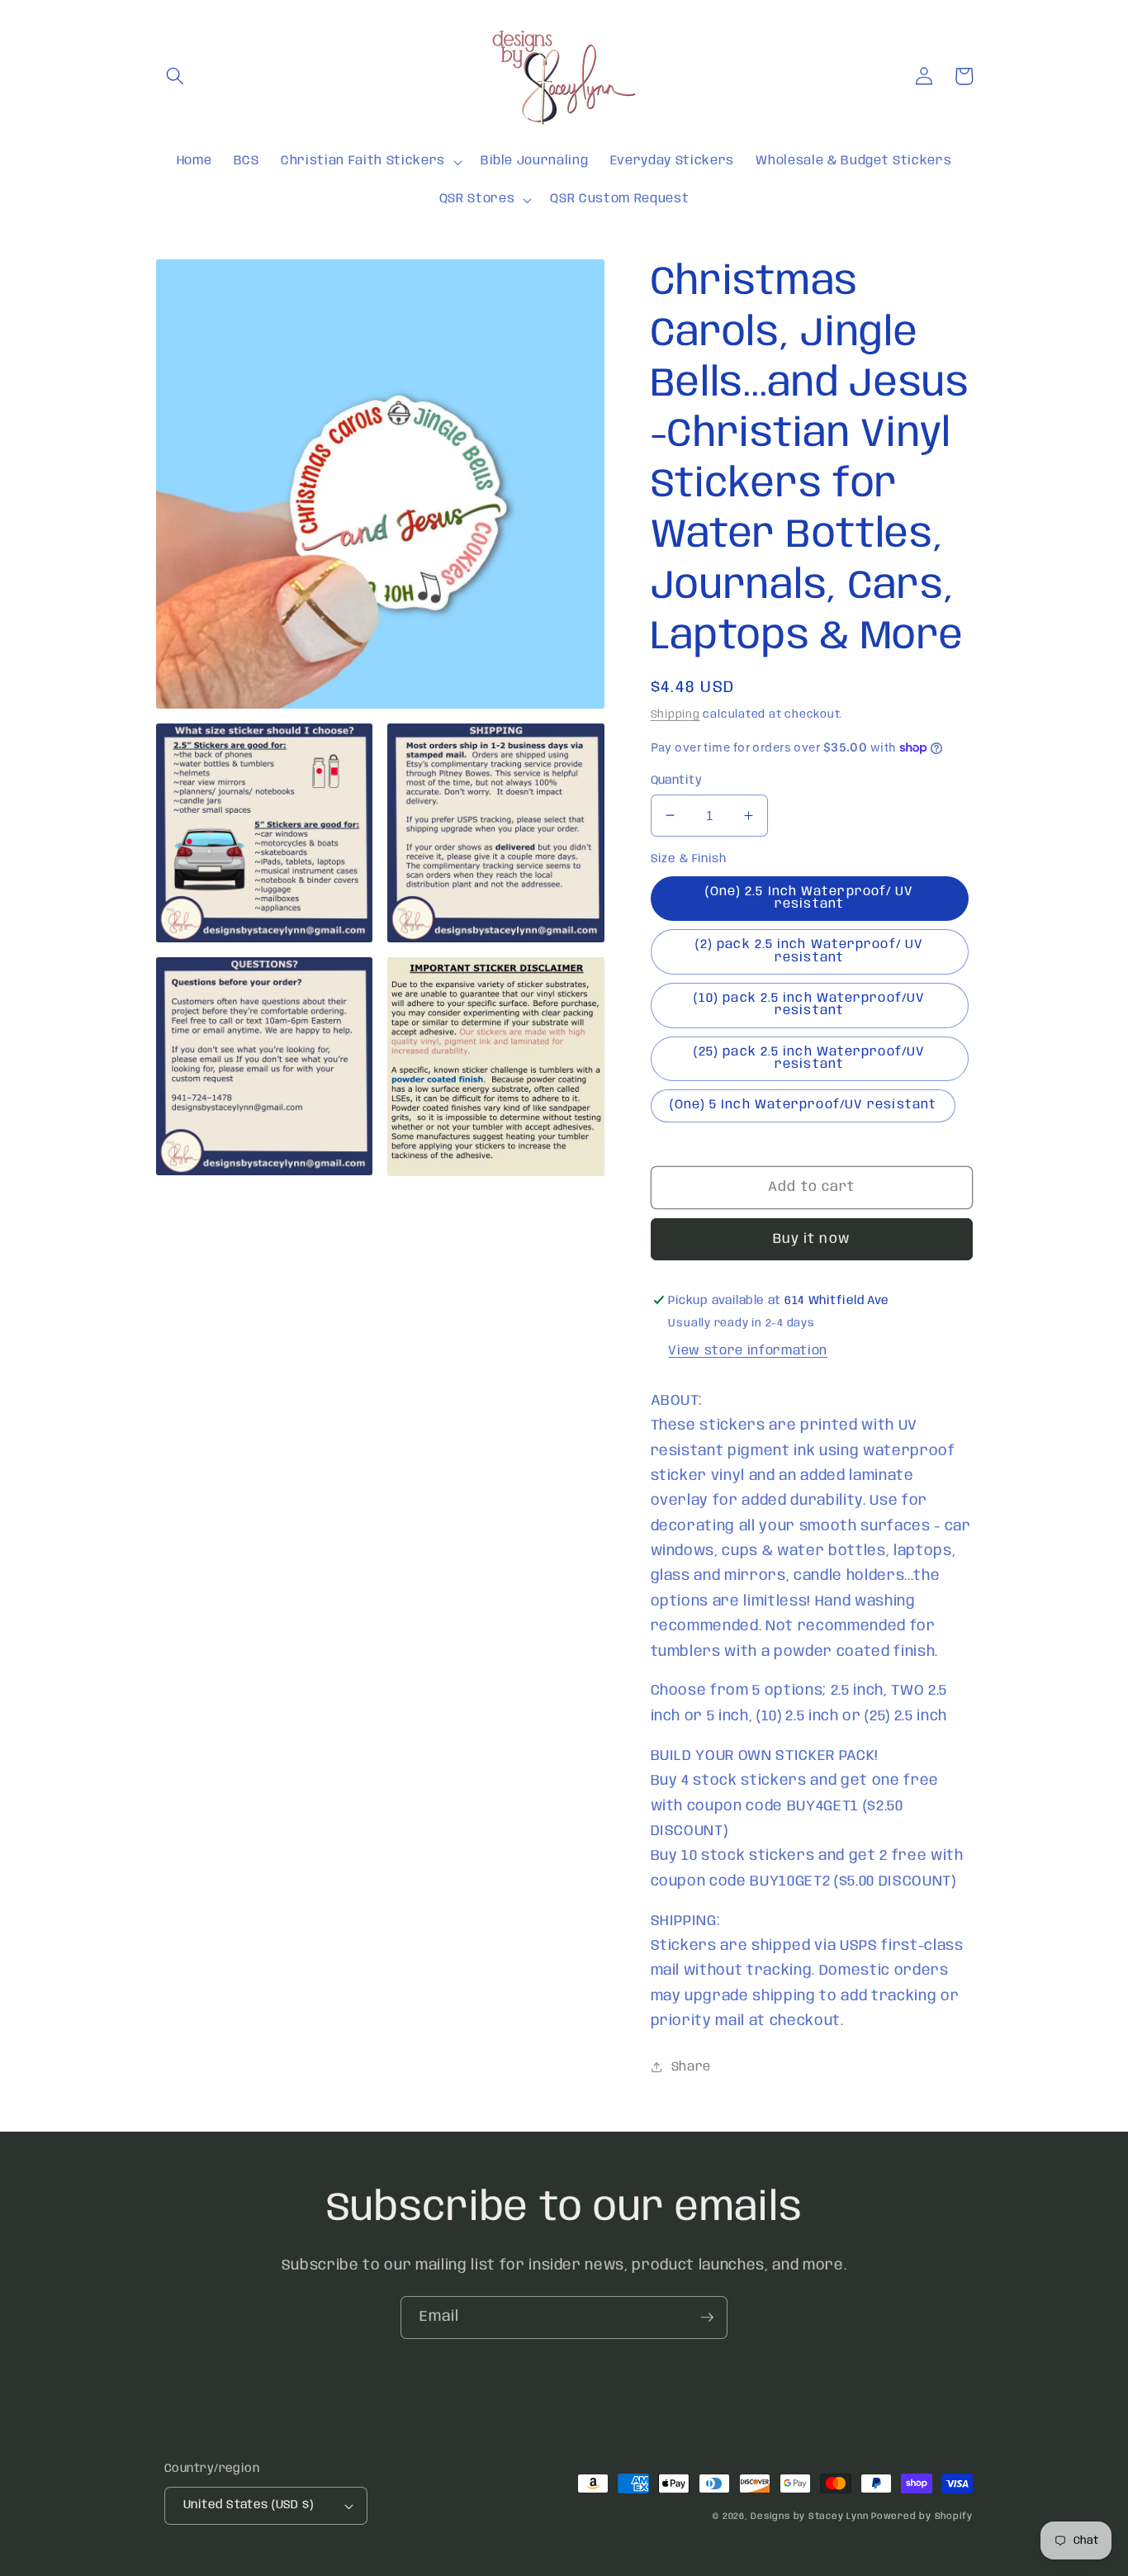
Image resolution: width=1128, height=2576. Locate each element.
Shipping (675, 714)
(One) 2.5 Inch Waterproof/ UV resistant (810, 897)
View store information (748, 1351)
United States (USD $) (248, 2505)
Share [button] (691, 2067)
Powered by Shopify (922, 2517)
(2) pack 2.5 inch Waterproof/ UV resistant (809, 951)
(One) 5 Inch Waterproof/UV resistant (803, 1105)
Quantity (677, 780)
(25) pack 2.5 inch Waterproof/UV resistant (809, 1058)
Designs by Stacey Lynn (809, 2517)
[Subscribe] (707, 2317)
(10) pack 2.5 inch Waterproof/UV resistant (809, 1004)
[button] (175, 76)
